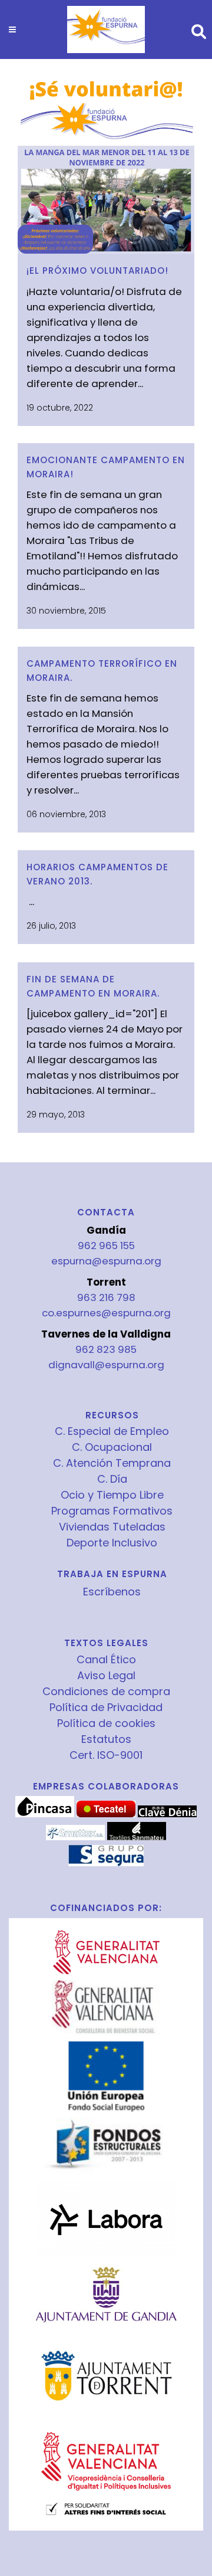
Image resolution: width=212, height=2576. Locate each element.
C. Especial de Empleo (112, 1431)
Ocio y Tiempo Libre (112, 1495)
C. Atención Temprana (112, 1463)
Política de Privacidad (106, 1707)
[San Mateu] (137, 1837)
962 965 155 (106, 1246)
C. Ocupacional (112, 1447)
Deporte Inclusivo (112, 1543)
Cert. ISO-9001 (106, 1755)
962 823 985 (106, 1349)
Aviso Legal (106, 1676)
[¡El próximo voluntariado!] (106, 165)
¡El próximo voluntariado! (97, 271)
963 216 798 (106, 1297)
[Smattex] (75, 1837)
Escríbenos (112, 1592)
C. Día (112, 1479)
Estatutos (106, 1739)
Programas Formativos (112, 1511)
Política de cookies (106, 1723)
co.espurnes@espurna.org (106, 1313)
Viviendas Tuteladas (112, 1527)
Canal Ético (106, 1660)
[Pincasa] (45, 1814)
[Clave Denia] (167, 1814)
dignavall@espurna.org (106, 1365)
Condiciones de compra (106, 1692)
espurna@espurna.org (106, 1261)
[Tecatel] (106, 1814)
